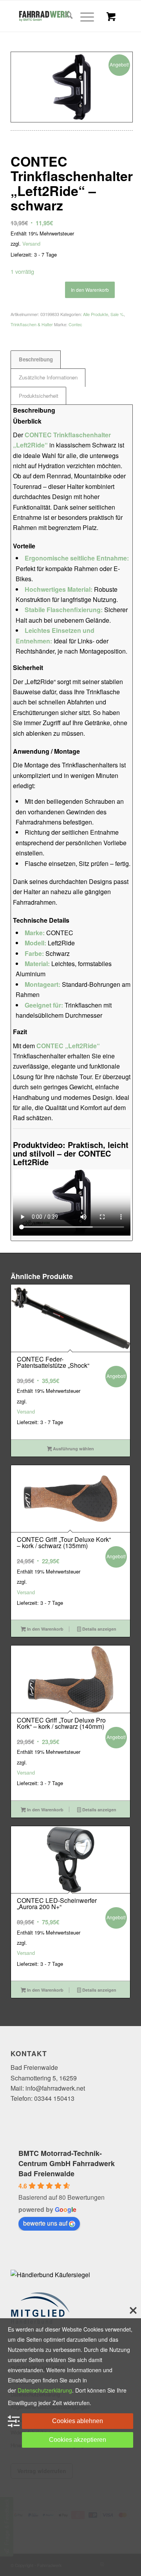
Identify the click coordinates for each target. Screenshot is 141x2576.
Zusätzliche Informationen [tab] (48, 377)
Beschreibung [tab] (36, 359)
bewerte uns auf (45, 2223)
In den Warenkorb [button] (45, 1629)
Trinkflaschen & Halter (32, 324)
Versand (31, 243)
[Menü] (83, 16)
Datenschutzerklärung (45, 2390)
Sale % (117, 314)
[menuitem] (65, 16)
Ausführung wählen (73, 1449)
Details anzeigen (99, 1629)
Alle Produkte (96, 314)
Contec (75, 324)
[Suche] (65, 16)
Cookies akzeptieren (78, 2440)
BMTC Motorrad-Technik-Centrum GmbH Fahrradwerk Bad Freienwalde (67, 2163)
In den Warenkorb (90, 290)
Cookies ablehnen (78, 2421)
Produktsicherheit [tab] (39, 396)
